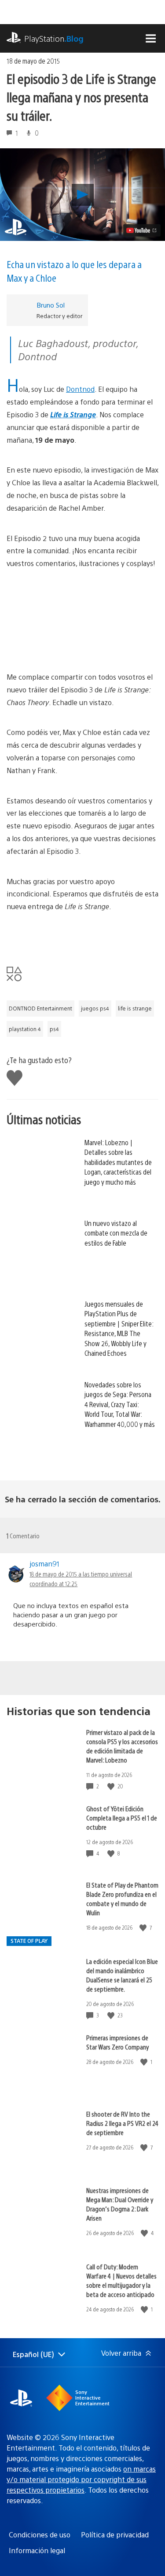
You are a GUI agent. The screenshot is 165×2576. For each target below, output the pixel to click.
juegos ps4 (95, 1008)
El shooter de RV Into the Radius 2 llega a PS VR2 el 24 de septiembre (122, 2123)
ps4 (54, 1029)
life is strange (135, 1008)
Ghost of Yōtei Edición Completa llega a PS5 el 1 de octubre (122, 1818)
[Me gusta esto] (112, 1786)
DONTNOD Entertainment (40, 1008)
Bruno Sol (51, 305)
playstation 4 (25, 1029)
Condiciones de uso (40, 2535)
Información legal (37, 2550)
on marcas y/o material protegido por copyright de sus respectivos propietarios (81, 2479)
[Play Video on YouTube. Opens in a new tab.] (142, 230)
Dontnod (80, 389)
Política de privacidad (115, 2535)
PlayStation (54, 38)
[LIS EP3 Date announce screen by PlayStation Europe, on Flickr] (82, 620)
